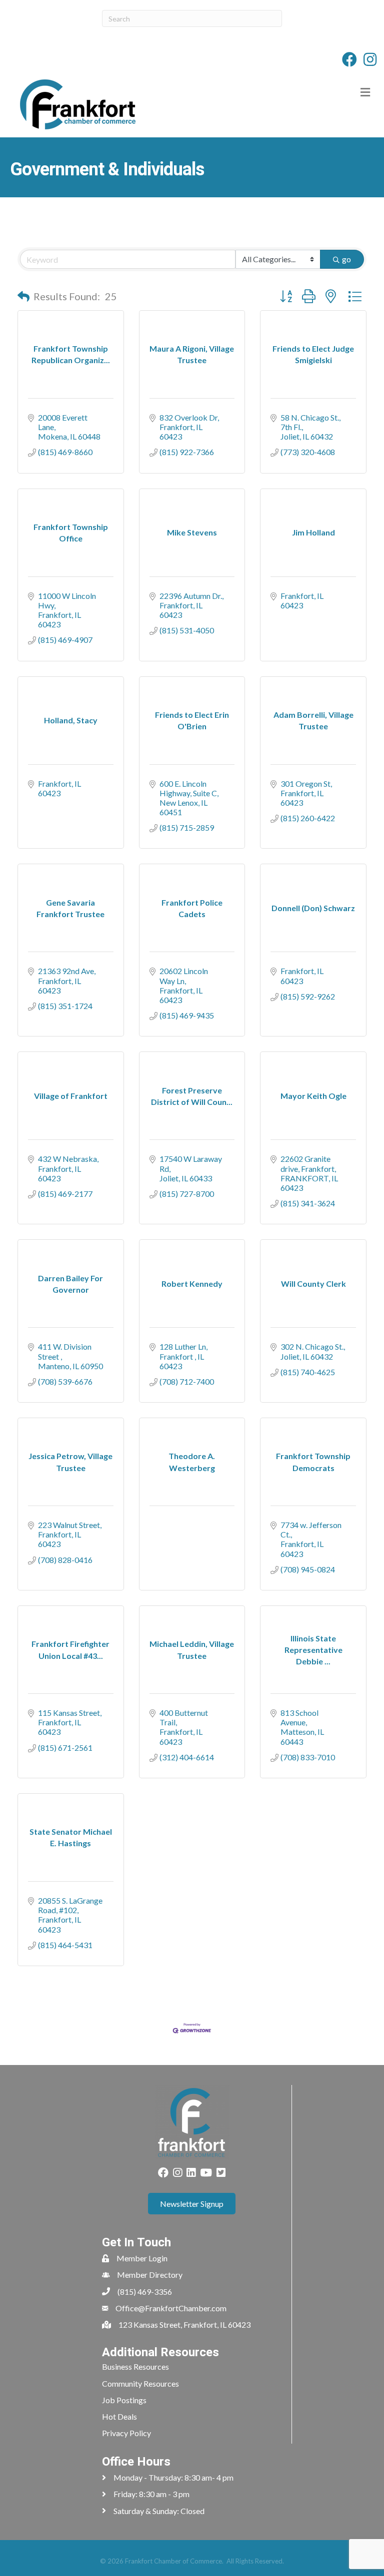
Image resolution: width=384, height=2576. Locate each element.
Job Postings (124, 2400)
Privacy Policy (126, 2433)
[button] (23, 296)
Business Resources (135, 2366)
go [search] (346, 259)
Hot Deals (119, 2416)
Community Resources (140, 2383)
